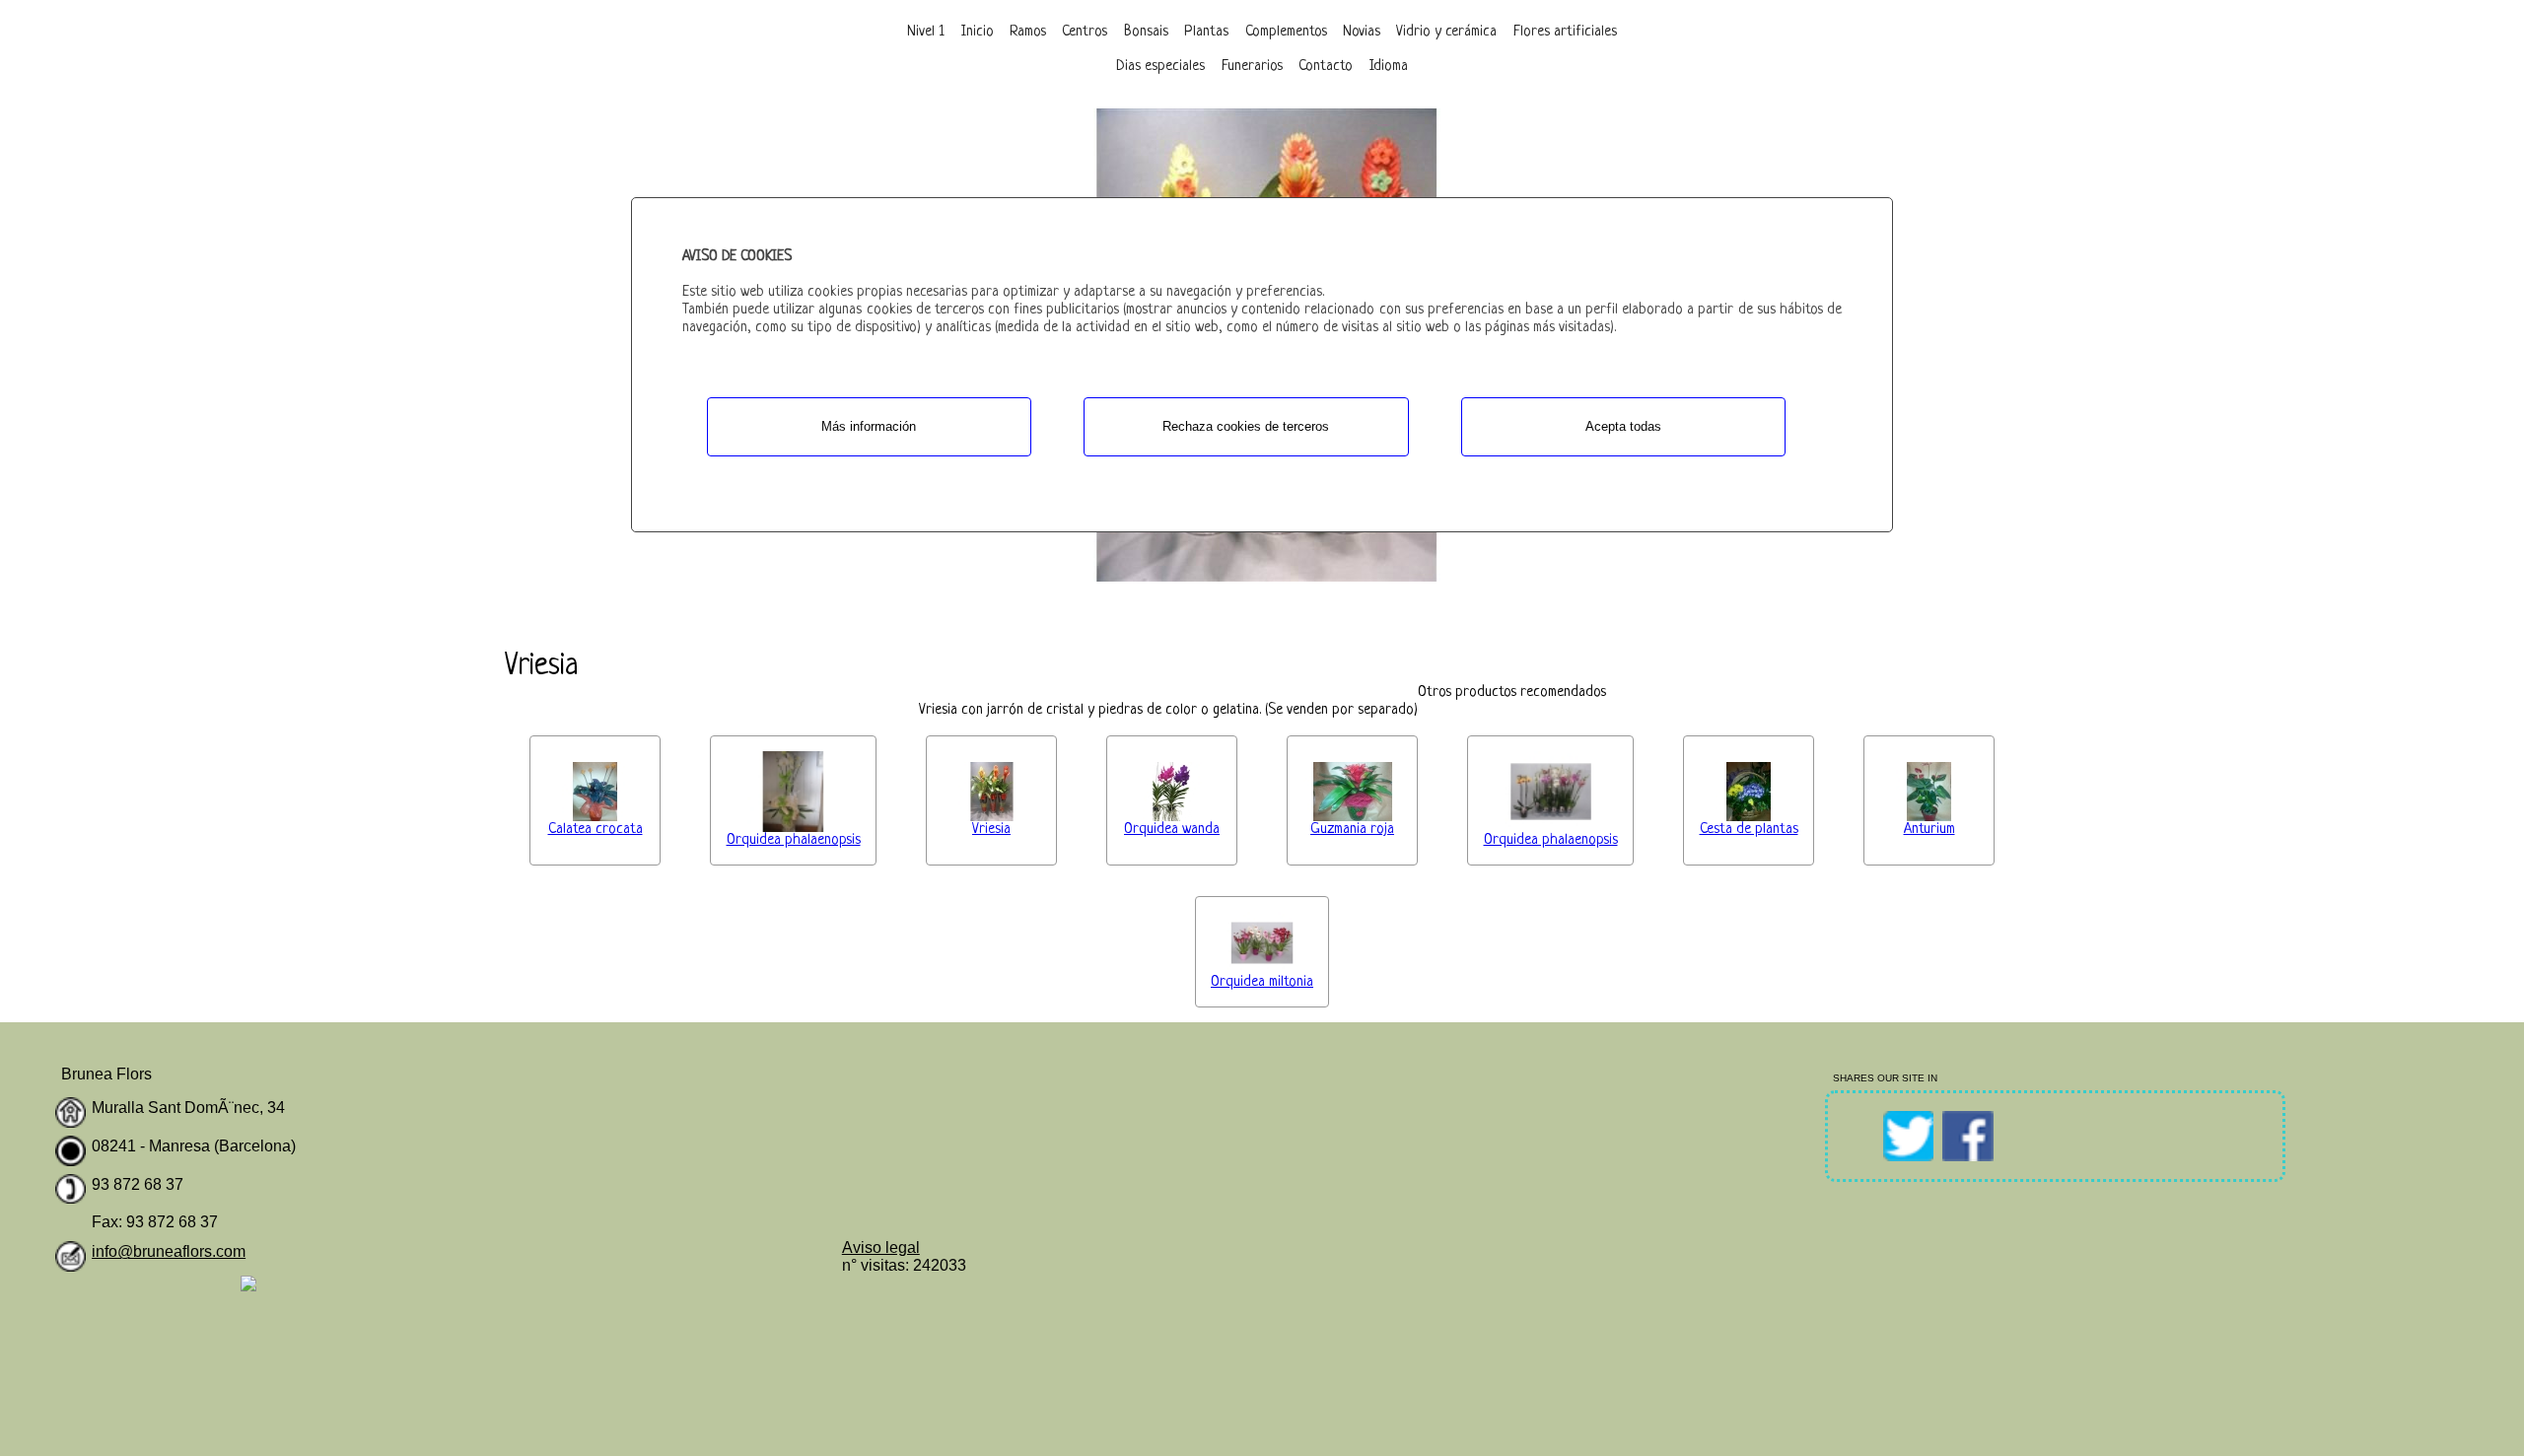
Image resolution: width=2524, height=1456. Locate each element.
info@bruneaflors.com (169, 1251)
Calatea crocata (596, 830)
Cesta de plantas (1749, 830)
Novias (1362, 32)
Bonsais (1146, 32)
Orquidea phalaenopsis (794, 840)
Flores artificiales (1565, 32)
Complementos (1286, 32)
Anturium (1929, 830)
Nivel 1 (926, 32)
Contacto (1326, 67)
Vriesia (991, 830)
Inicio (978, 32)
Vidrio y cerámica (1446, 32)
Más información (869, 426)
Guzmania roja (1352, 830)
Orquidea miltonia (1262, 982)
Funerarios (1252, 67)
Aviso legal (881, 1248)
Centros (1085, 32)
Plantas (1206, 32)
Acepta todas (1623, 426)
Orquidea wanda (1172, 830)
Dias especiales (1160, 67)
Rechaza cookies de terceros (1246, 426)
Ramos (1028, 32)
